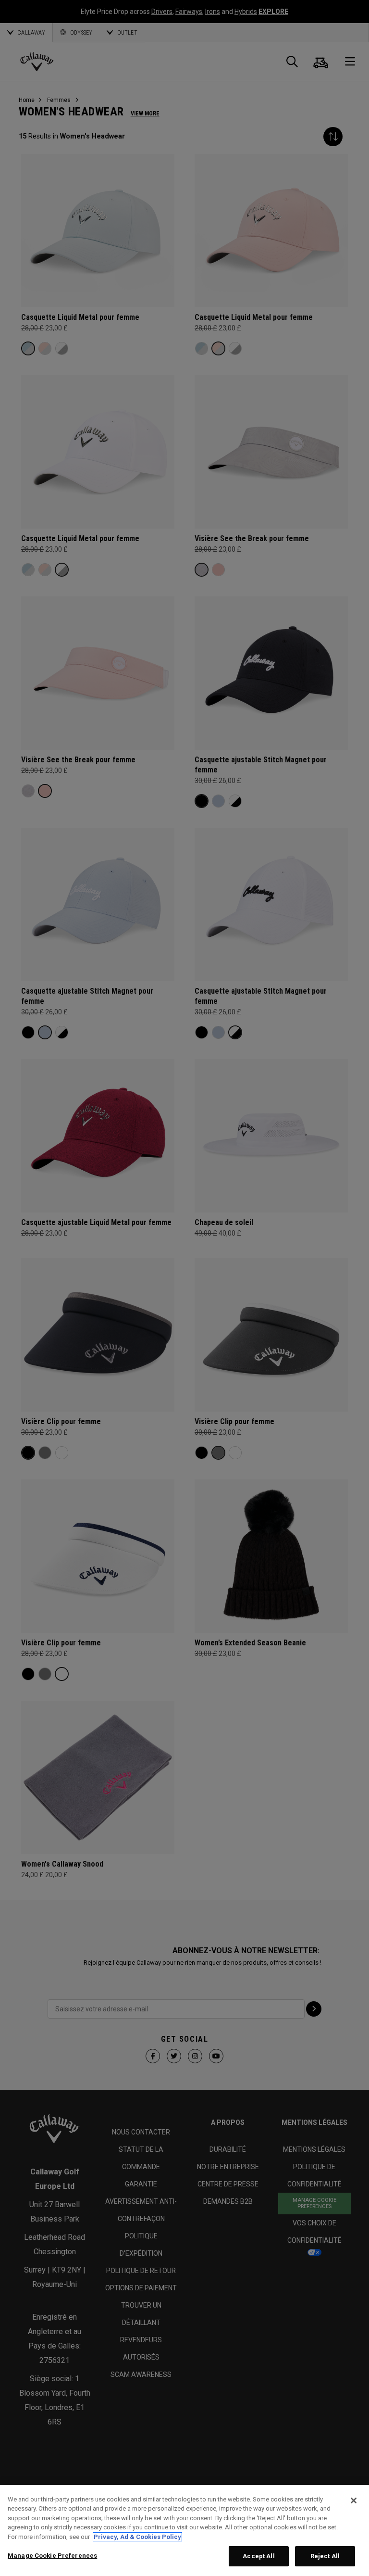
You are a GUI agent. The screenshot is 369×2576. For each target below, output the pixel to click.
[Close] (354, 2500)
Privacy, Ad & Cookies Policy (137, 2537)
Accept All (258, 2556)
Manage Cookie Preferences (52, 2556)
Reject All (325, 2556)
